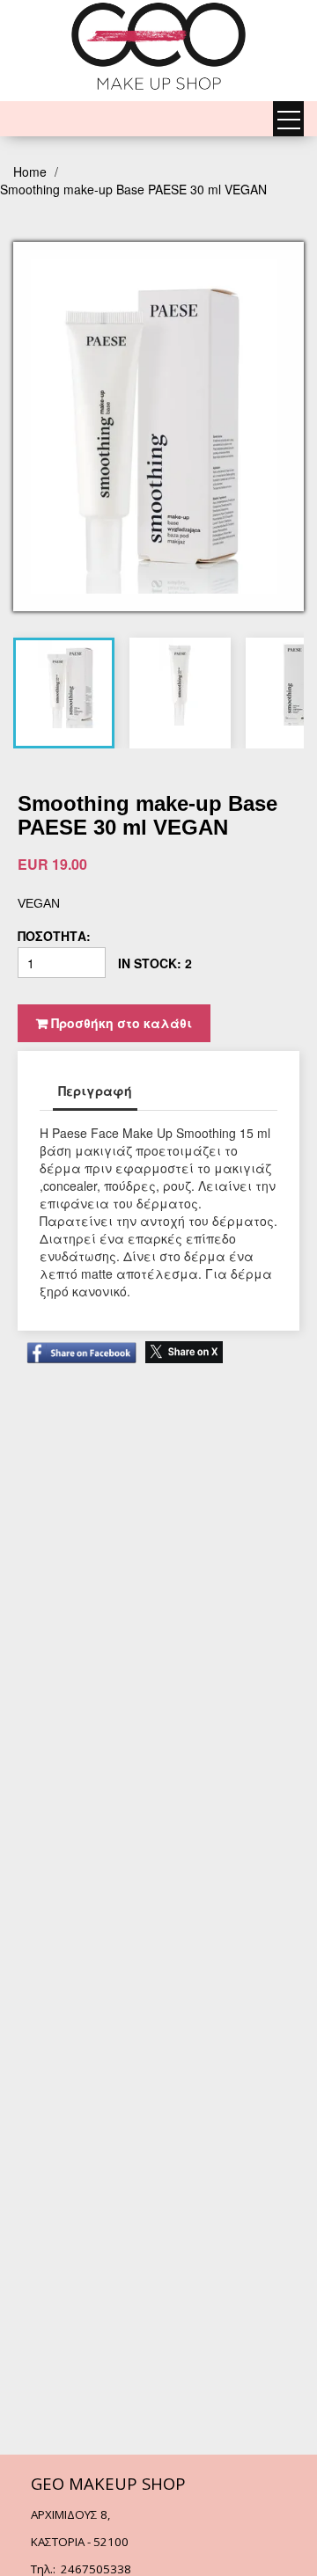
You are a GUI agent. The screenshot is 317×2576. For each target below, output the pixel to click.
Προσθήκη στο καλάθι (120, 1023)
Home (32, 171)
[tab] (70, 684)
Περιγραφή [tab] (95, 1091)
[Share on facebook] (77, 1344)
